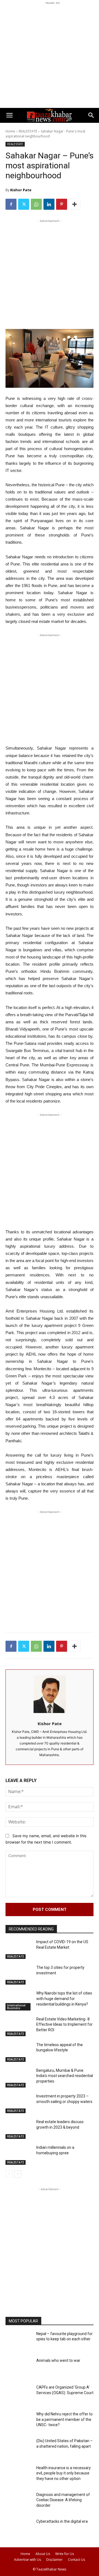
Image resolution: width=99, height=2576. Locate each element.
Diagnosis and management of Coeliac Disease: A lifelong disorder (63, 2500)
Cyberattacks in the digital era (62, 2521)
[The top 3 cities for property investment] (19, 1975)
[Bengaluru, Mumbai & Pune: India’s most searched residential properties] (19, 2078)
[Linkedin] (49, 204)
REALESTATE (28, 131)
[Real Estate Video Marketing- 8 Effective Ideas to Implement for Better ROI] (19, 2027)
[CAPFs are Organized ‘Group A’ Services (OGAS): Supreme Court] (19, 2395)
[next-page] (18, 2174)
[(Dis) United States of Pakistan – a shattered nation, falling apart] (19, 2449)
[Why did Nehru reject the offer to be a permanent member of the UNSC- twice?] (19, 2422)
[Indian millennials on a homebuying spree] (19, 2155)
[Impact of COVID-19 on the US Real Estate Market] (19, 1950)
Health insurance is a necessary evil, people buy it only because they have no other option (64, 2473)
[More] (75, 204)
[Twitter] (24, 204)
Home (10, 131)
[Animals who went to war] (19, 2368)
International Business (16, 2007)
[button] (9, 115)
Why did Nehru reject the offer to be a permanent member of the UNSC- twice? (64, 2419)
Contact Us (76, 2560)
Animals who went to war (58, 2360)
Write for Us (65, 2554)
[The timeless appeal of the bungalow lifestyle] (19, 2053)
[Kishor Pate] (50, 1694)
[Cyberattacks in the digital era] (19, 2529)
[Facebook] (11, 204)
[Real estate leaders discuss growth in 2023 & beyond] (19, 2130)
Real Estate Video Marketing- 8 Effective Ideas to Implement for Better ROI (64, 2024)
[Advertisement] (50, 55)
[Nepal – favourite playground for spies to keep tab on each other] (19, 2342)
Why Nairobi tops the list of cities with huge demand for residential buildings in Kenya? (64, 1999)
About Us (43, 2554)
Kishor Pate (21, 190)
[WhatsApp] (36, 204)
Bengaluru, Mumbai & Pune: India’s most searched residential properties (65, 2076)
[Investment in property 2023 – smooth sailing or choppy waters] (19, 2104)
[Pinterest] (62, 204)
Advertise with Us (28, 2560)
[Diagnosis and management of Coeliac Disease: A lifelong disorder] (19, 2502)
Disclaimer (54, 2560)
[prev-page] (9, 2174)
